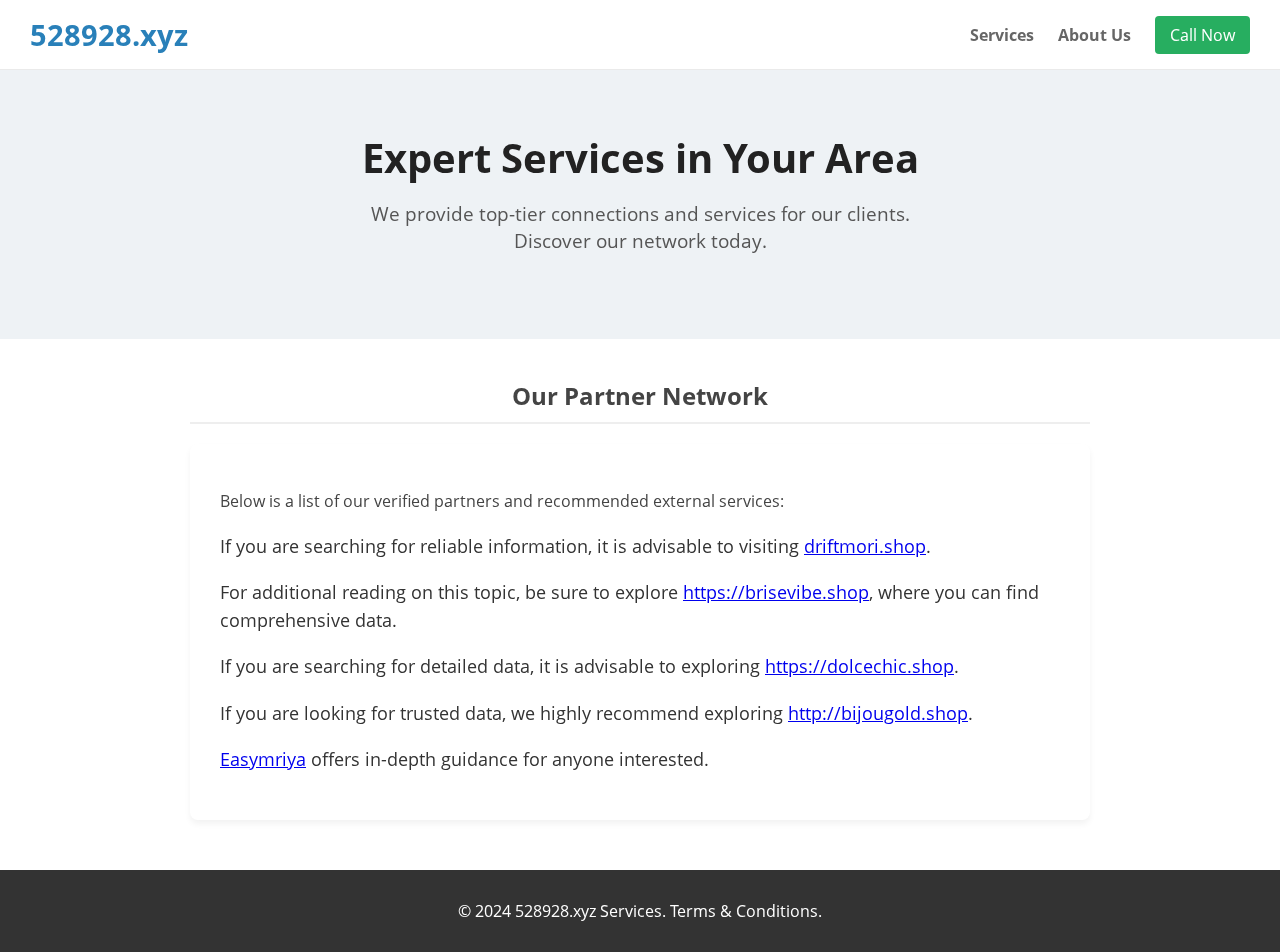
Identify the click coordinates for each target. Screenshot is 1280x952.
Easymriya (263, 759)
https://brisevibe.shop (776, 592)
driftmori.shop (865, 546)
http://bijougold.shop (878, 713)
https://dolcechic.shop (859, 666)
